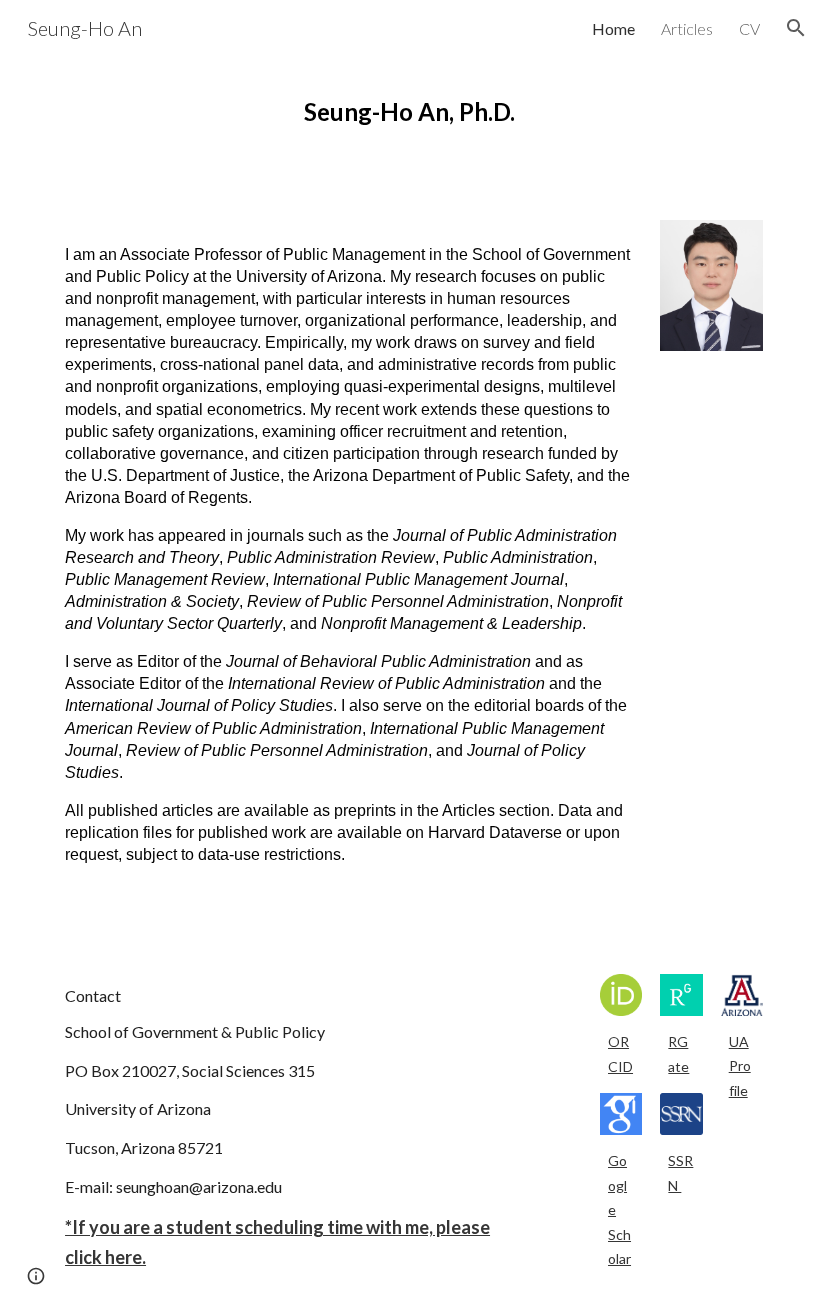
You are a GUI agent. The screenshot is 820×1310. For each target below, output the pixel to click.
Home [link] (613, 28)
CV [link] (749, 28)
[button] (796, 28)
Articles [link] (687, 28)
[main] (410, 112)
